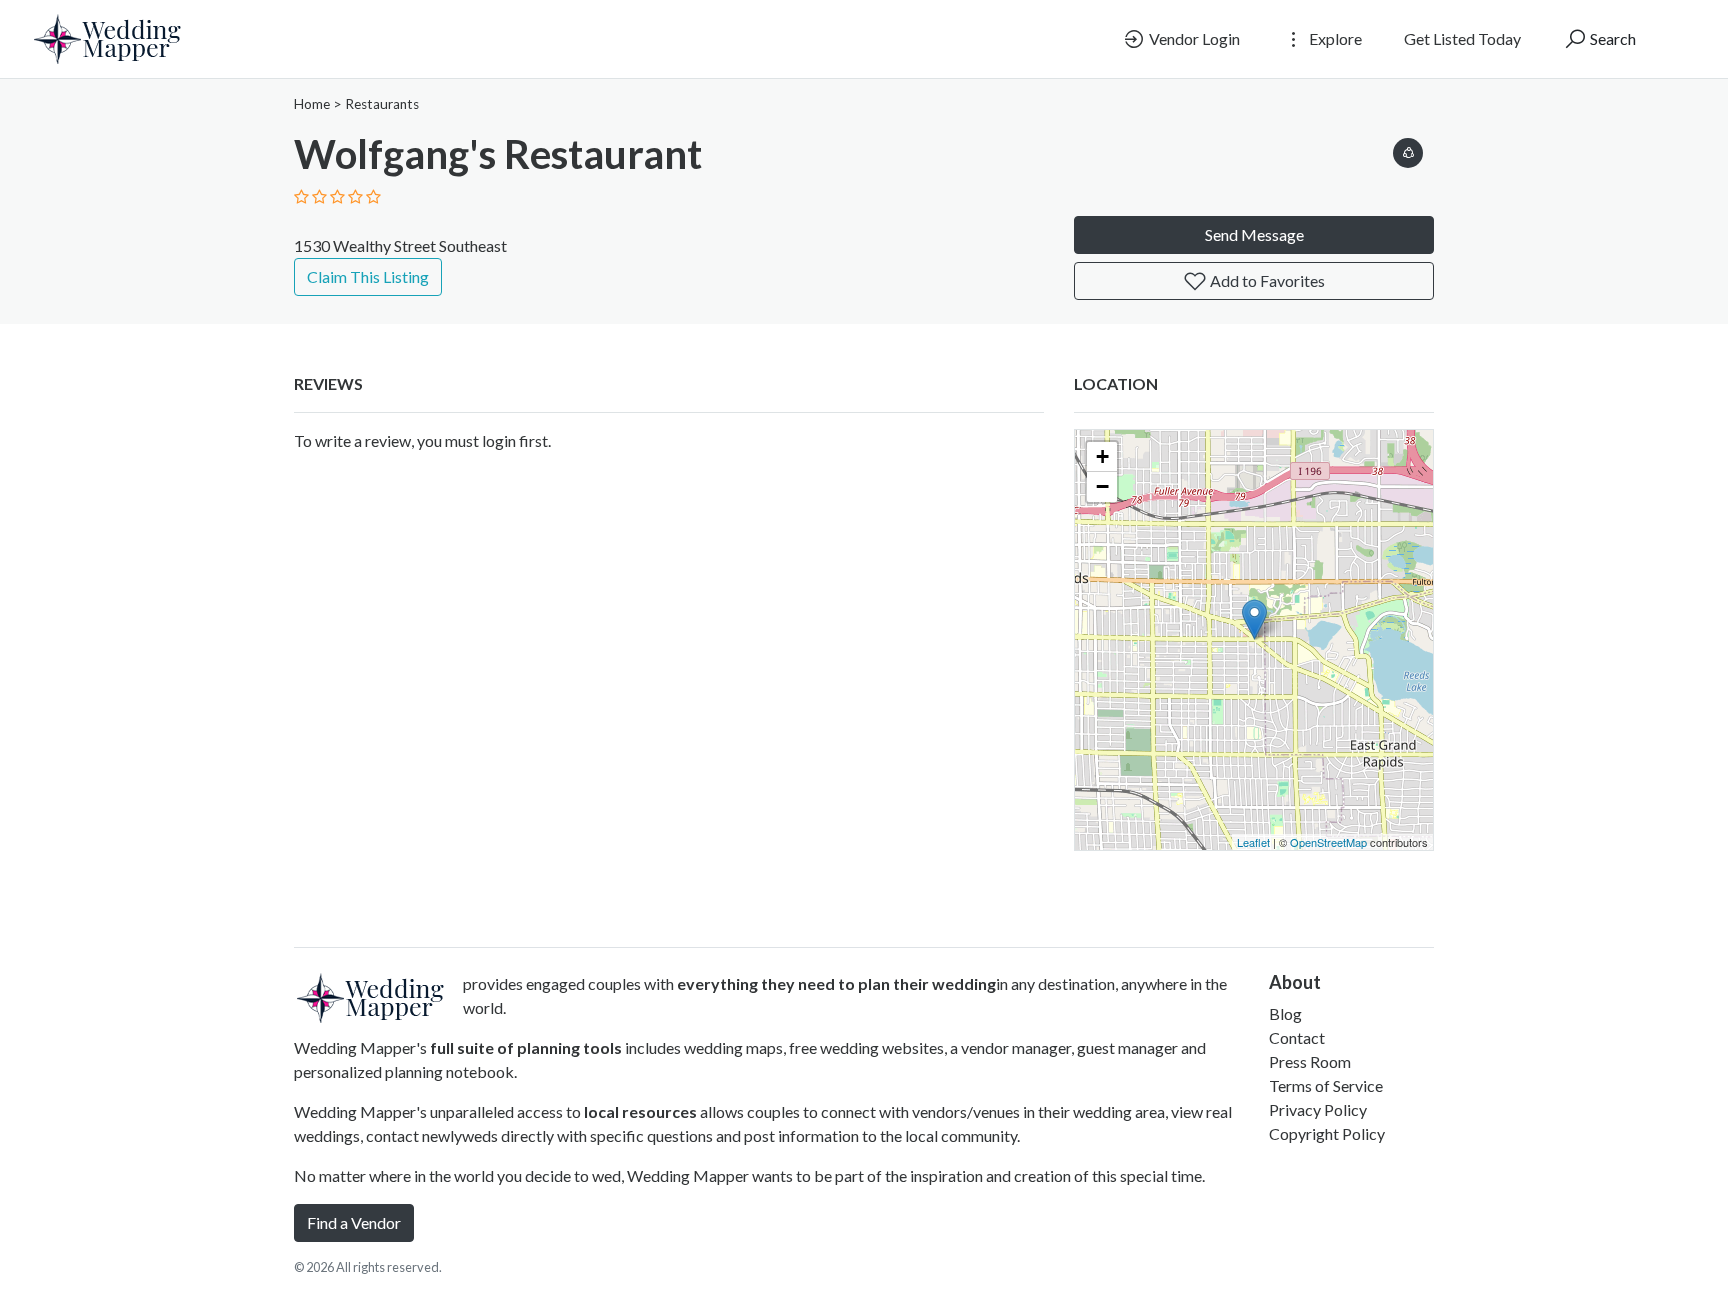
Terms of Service (1326, 1085)
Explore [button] (1334, 38)
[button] (1408, 149)
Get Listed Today (1462, 38)
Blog (1285, 1013)
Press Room (1310, 1061)
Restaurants (382, 104)
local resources (640, 1111)
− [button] (1102, 486)
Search (1611, 38)
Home (312, 104)
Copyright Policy (1327, 1133)
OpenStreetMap (1328, 842)
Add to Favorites (1266, 280)
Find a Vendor (354, 1222)
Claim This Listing (368, 276)
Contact (1297, 1037)
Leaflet (1253, 842)
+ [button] (1102, 456)
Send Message (1254, 234)
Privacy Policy (1318, 1109)
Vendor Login (1193, 38)
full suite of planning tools (526, 1047)
